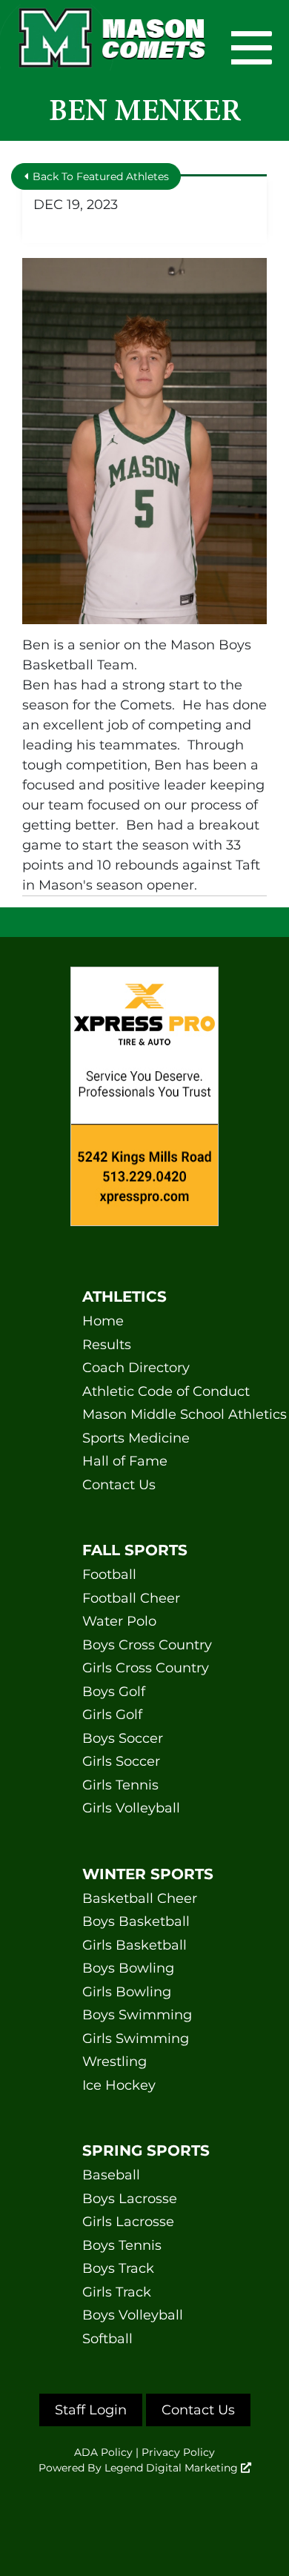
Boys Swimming (137, 2015)
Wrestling (114, 2062)
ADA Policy (103, 2452)
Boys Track (118, 2268)
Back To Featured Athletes (99, 176)
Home (103, 1321)
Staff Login (91, 2410)
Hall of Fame (125, 1461)
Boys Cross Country (144, 1645)
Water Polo (119, 1621)
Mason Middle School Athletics (144, 1414)
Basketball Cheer (140, 1898)
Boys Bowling (128, 1968)
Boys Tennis (122, 2245)
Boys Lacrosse (130, 2199)
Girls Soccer (121, 1761)
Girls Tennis (120, 1785)
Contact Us (119, 1485)
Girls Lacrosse (128, 2222)
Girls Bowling (127, 1992)
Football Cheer (131, 1598)
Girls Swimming (136, 2039)
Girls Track (117, 2292)
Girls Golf (112, 1715)
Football (109, 1575)
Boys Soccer (123, 1738)
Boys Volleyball (133, 2315)
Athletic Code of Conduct (144, 1391)
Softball (107, 2339)
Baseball (111, 2175)
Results (107, 1345)
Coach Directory (136, 1368)
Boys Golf (114, 1692)
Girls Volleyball (131, 1808)
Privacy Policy (178, 2452)
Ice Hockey (119, 2085)
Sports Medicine (136, 1438)
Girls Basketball (134, 1945)
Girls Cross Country (144, 1668)
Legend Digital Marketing (173, 2468)
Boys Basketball (136, 1921)
